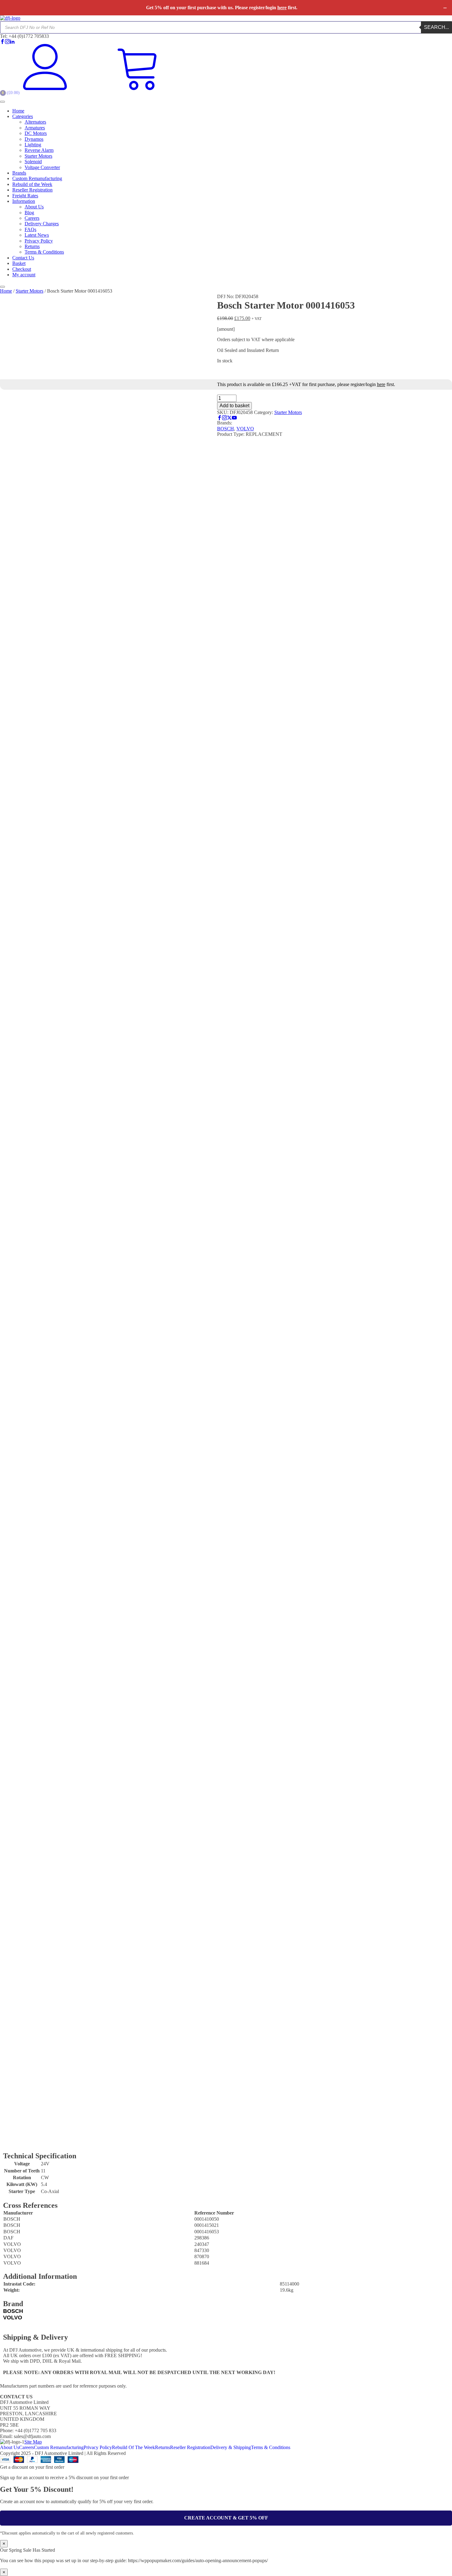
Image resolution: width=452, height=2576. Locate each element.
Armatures (35, 128)
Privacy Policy (39, 241)
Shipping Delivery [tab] (230, 2141)
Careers (32, 218)
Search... (436, 27)
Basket (19, 263)
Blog (29, 213)
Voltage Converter (42, 167)
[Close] (2, 287)
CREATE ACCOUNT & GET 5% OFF (226, 2518)
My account (24, 275)
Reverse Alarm (39, 150)
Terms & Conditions (44, 252)
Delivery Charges (42, 224)
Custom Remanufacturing (37, 178)
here (282, 8)
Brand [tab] (162, 2141)
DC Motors (36, 133)
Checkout (22, 269)
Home (18, 111)
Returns (32, 246)
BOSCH (226, 429)
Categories (23, 116)
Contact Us (23, 258)
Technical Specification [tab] (38, 2141)
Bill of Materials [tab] (190, 2141)
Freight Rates (25, 196)
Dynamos (34, 139)
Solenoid (33, 162)
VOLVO (245, 429)
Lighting (33, 145)
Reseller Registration (32, 190)
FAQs (30, 229)
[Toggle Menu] (2, 102)
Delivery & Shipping (231, 2447)
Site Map (33, 2442)
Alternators (35, 122)
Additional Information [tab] (127, 2141)
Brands (19, 173)
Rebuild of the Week (32, 184)
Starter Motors (38, 156)
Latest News (37, 235)
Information (24, 201)
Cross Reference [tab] (82, 2141)
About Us (34, 207)
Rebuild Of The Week (133, 2447)
